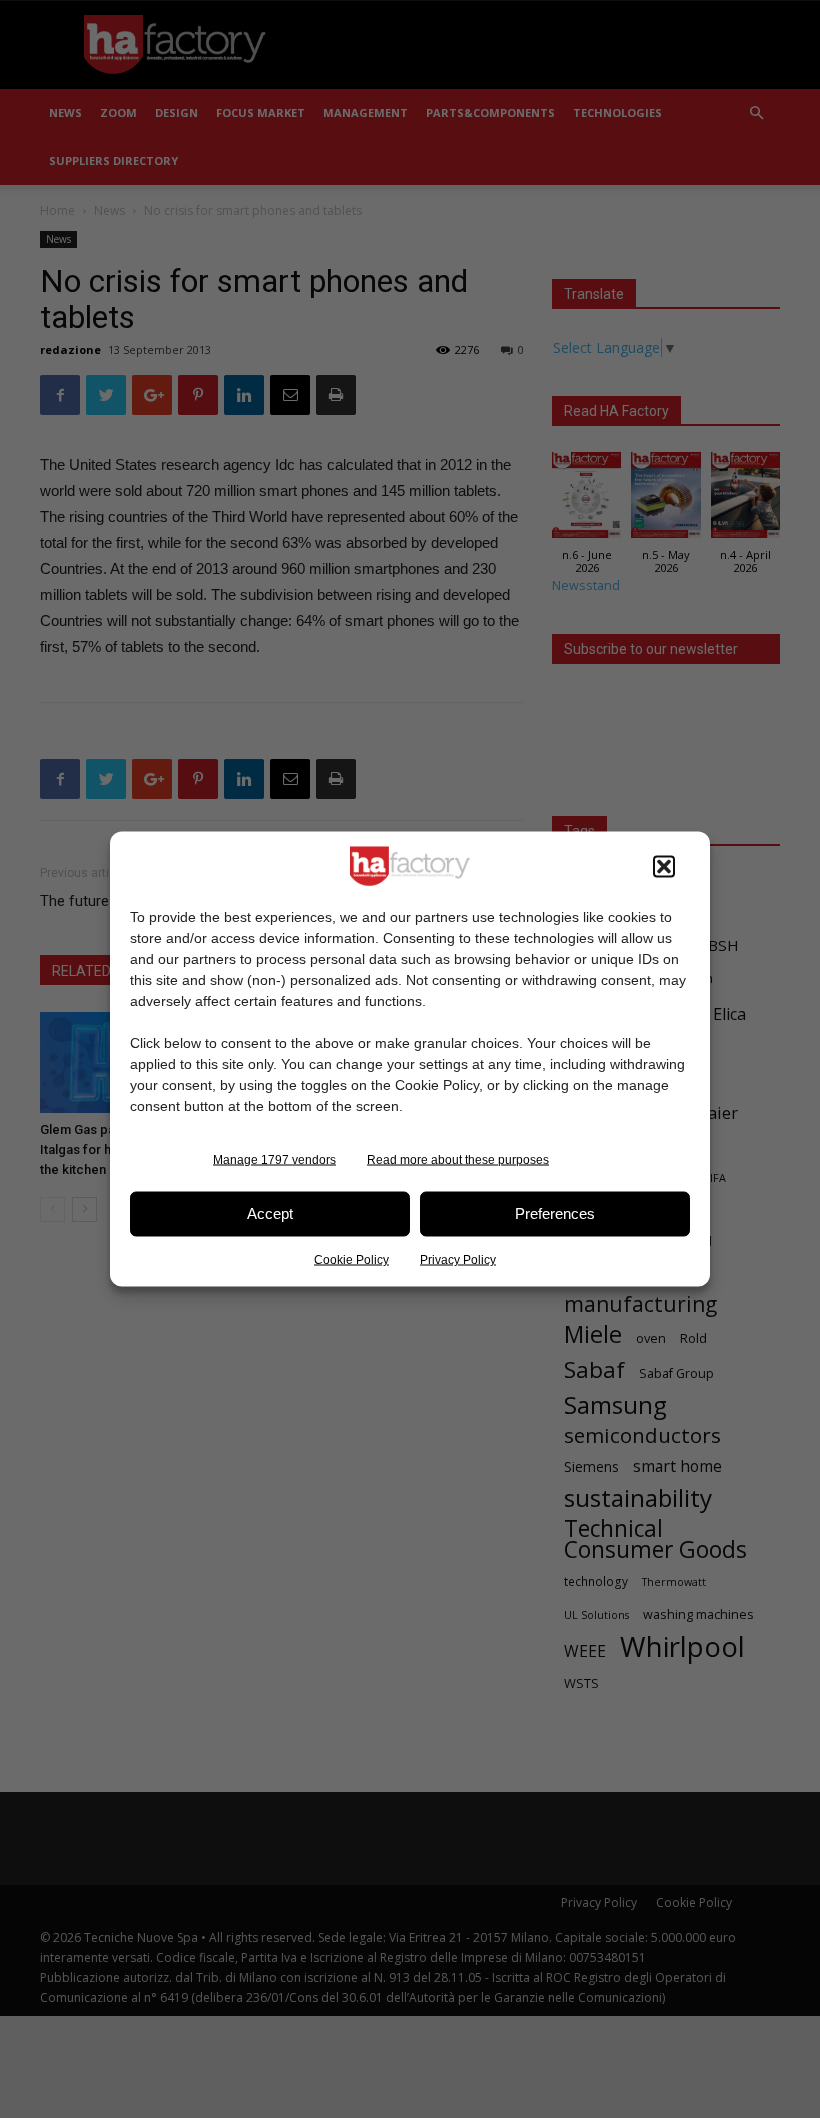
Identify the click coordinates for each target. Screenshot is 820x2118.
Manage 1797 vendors (274, 1159)
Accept (270, 1213)
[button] (664, 866)
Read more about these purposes (458, 1159)
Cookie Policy (351, 1259)
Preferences (555, 1213)
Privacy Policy (458, 1259)
